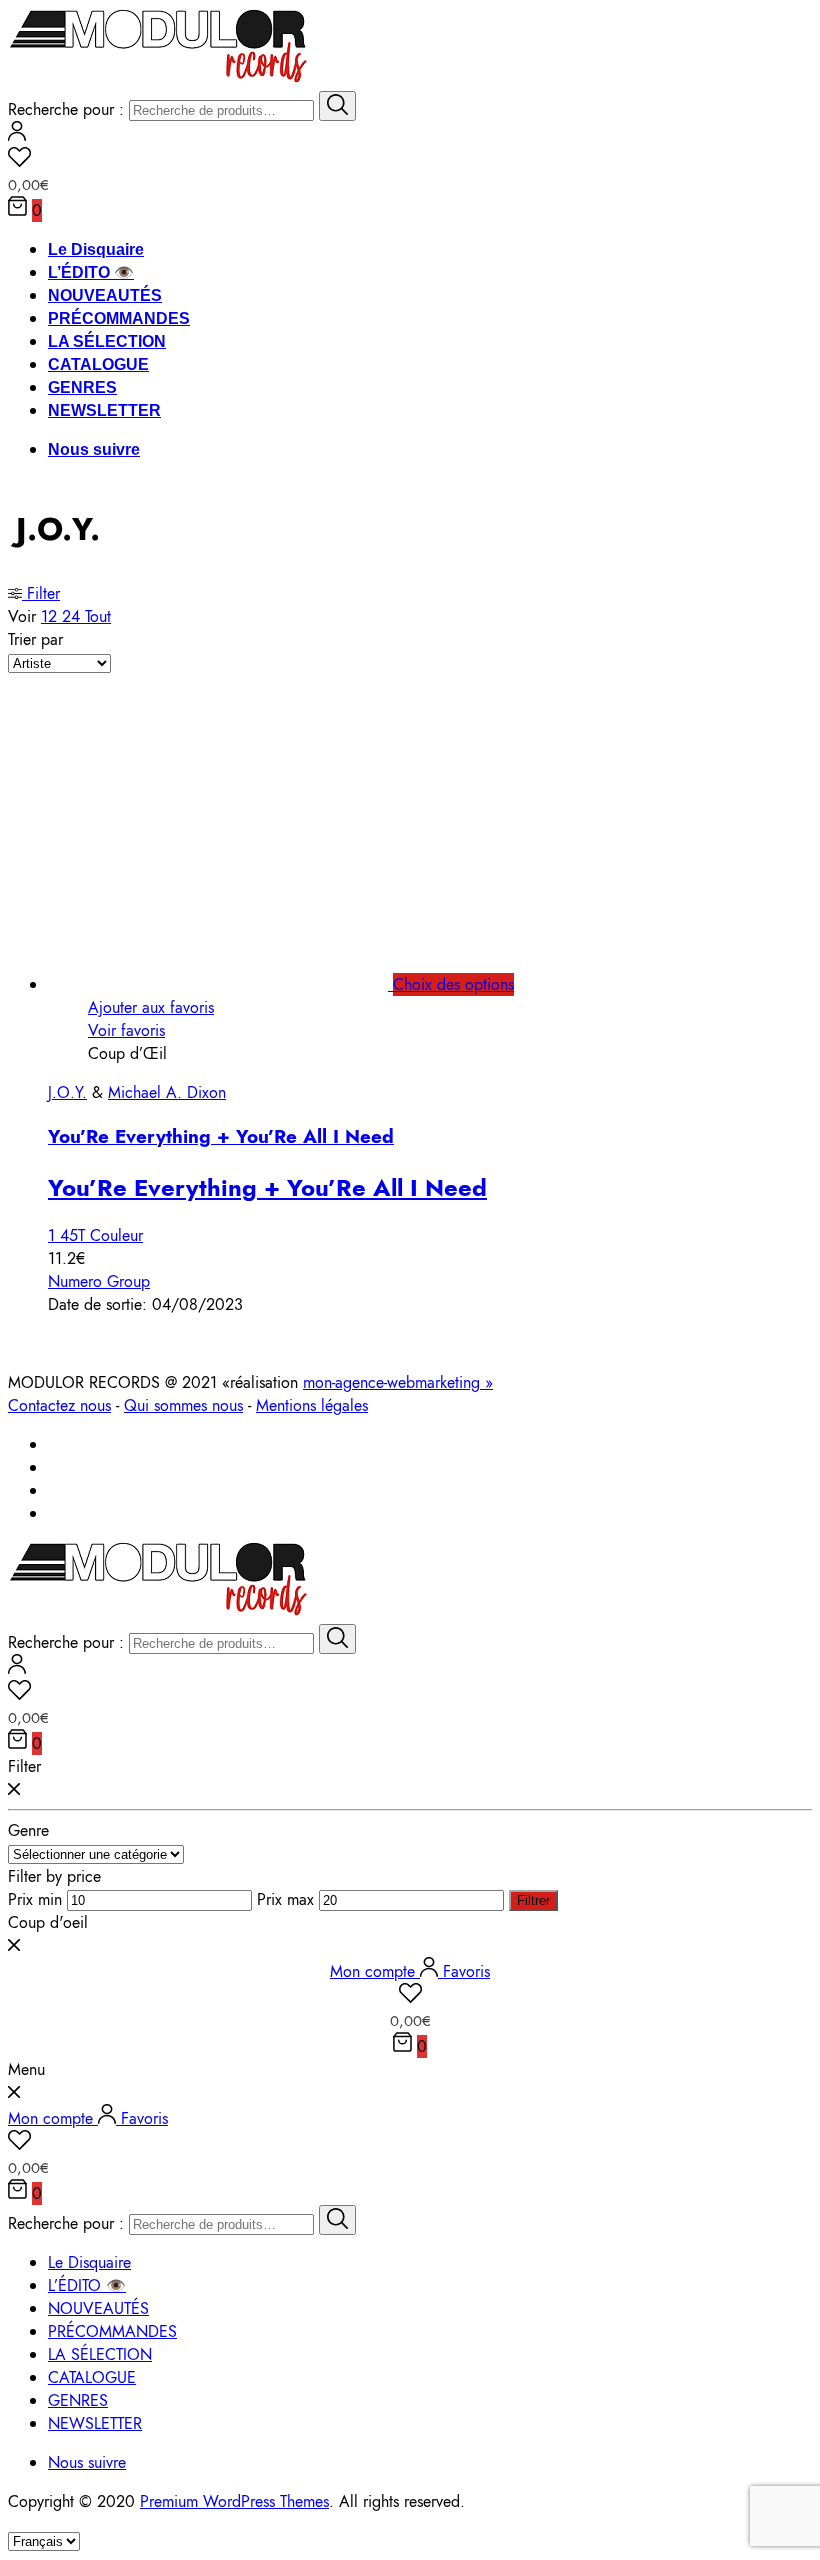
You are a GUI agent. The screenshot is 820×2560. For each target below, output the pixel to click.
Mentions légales (312, 1405)
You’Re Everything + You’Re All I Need (221, 1136)
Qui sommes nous (183, 1405)
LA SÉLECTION (107, 341)
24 (73, 616)
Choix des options (453, 984)
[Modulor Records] (158, 79)
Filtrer (533, 1900)
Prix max (285, 1899)
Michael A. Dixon (167, 1092)
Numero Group (99, 1281)
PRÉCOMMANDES (119, 318)
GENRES (82, 387)
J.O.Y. (67, 1092)
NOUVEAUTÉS (105, 295)
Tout (98, 616)
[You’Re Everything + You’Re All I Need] (240, 984)
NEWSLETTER (104, 410)
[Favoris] (410, 160)
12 (51, 616)
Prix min (35, 1899)
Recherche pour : (66, 109)
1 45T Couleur (95, 1235)
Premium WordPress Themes (234, 2501)
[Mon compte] (17, 135)
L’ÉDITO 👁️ (91, 272)
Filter (41, 593)
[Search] (337, 106)
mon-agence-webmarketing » (398, 1382)
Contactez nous (59, 1405)
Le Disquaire (96, 249)
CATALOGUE (98, 364)
